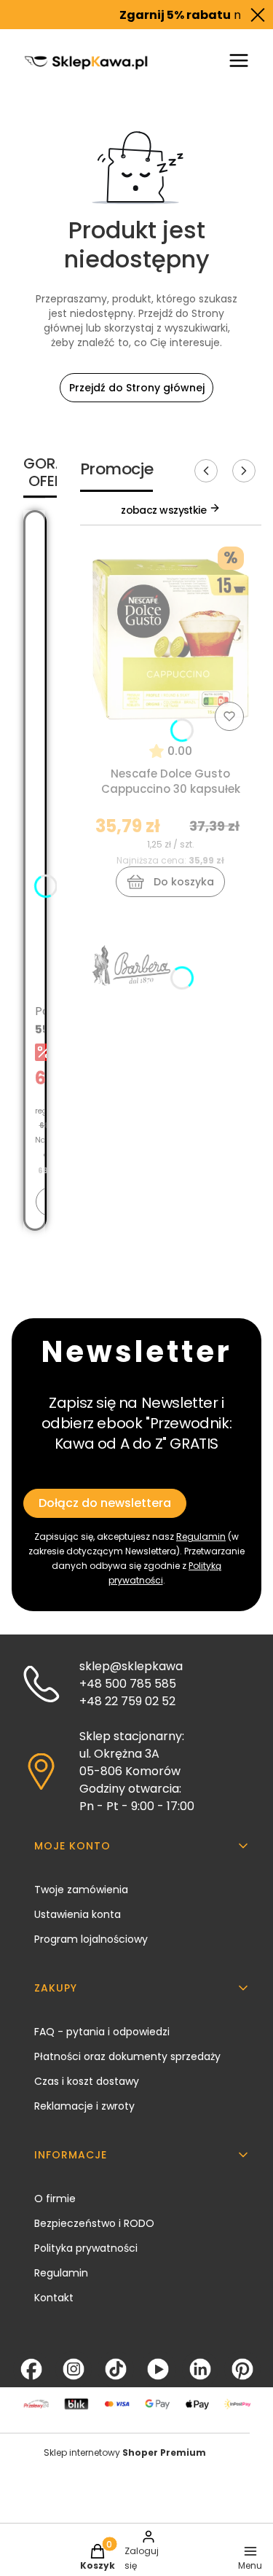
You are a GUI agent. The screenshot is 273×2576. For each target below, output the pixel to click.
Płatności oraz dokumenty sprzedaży (127, 2056)
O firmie (55, 2199)
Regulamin (201, 1536)
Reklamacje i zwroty (84, 2106)
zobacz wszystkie (165, 510)
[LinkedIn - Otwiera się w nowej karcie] (200, 2369)
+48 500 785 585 (128, 1684)
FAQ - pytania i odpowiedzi (102, 2032)
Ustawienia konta (78, 1914)
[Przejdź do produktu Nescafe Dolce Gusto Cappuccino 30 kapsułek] (171, 638)
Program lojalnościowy (91, 1939)
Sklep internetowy (125, 2452)
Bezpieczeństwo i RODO (94, 2223)
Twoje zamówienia (81, 1890)
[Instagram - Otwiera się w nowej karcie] (74, 2369)
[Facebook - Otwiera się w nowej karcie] (31, 2369)
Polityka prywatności (86, 2248)
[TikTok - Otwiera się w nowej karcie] (116, 2369)
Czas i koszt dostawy (87, 2081)
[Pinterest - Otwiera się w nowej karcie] (242, 2369)
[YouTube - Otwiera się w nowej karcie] (158, 2369)
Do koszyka (184, 882)
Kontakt (54, 2298)
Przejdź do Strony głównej (137, 388)
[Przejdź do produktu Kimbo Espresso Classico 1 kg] (35, 619)
